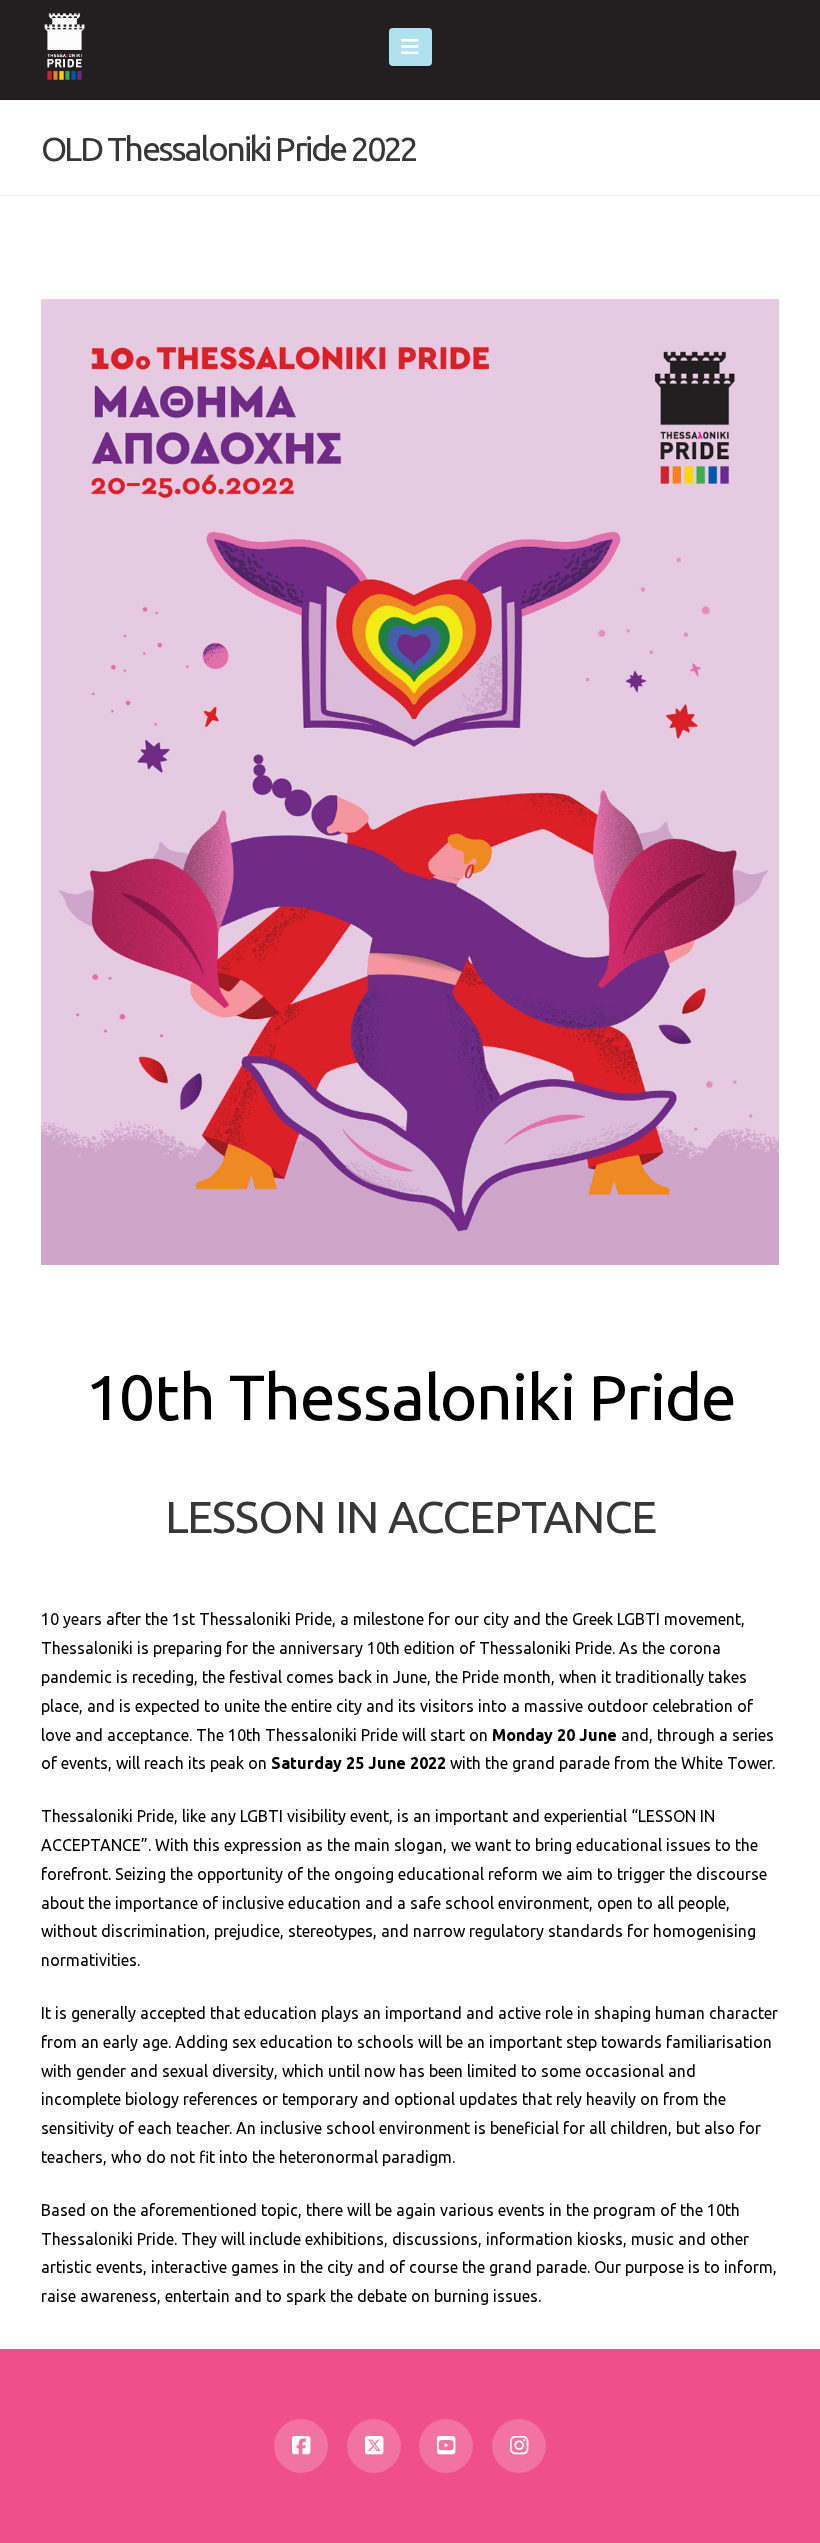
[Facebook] (301, 2446)
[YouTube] (446, 2446)
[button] (410, 47)
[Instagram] (519, 2446)
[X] (374, 2446)
